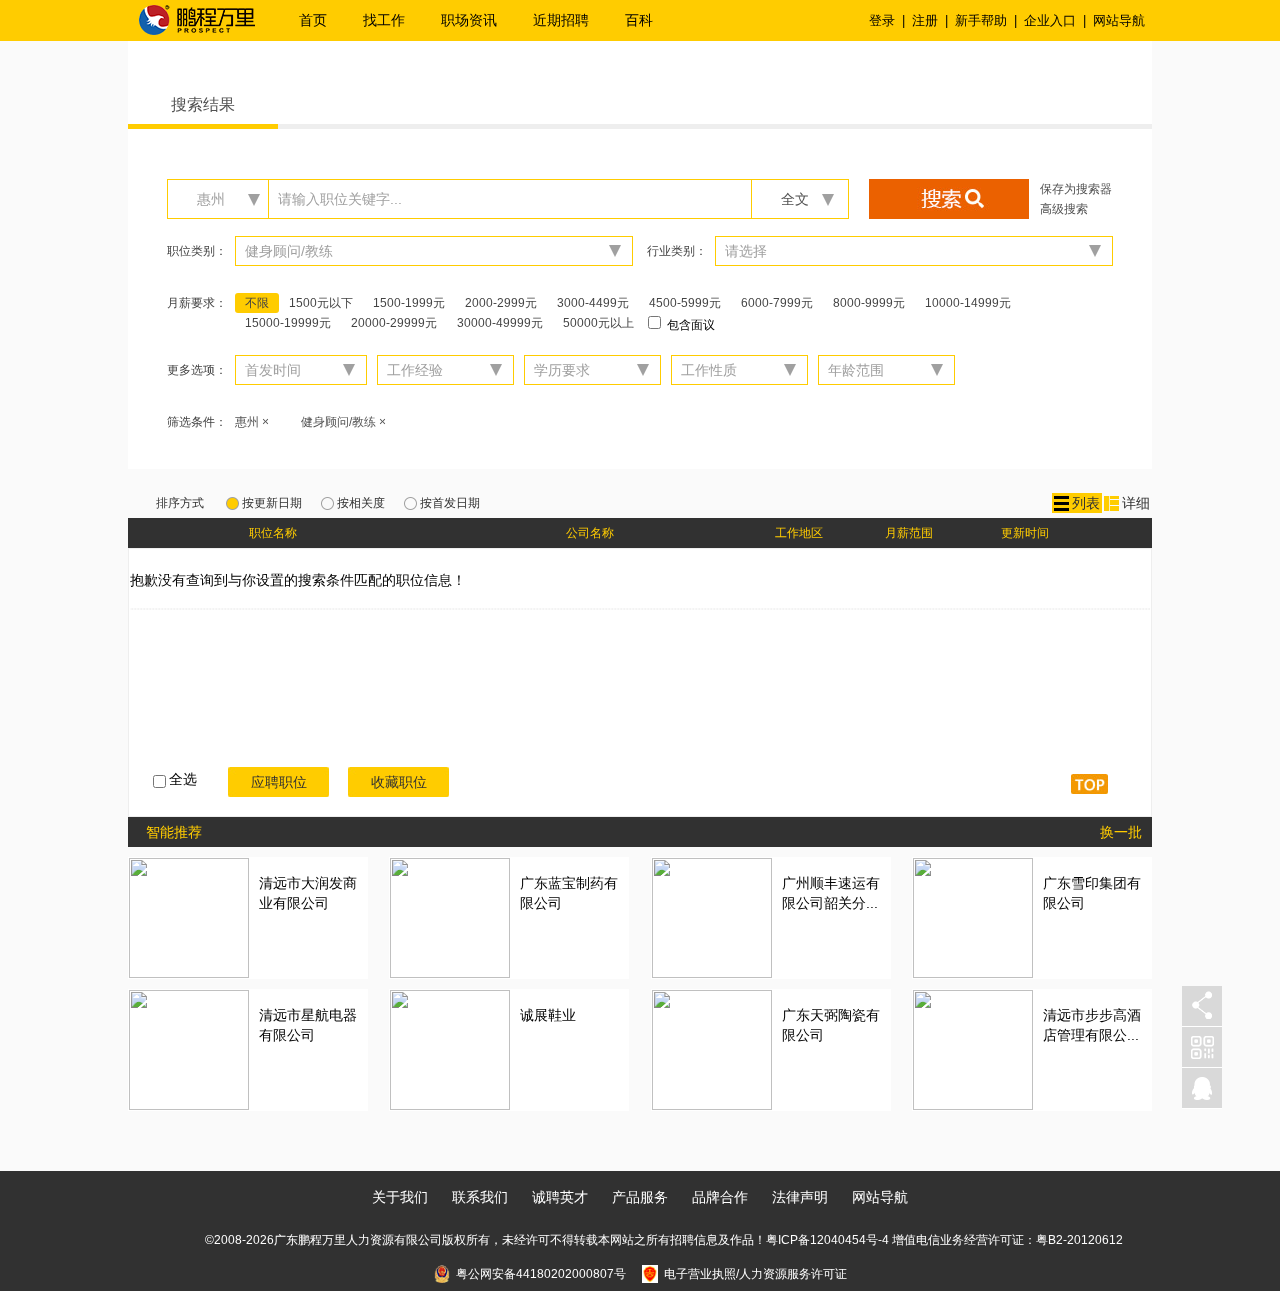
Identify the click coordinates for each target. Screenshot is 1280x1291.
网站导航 (1119, 20)
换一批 (1121, 832)
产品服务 (640, 1197)
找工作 (384, 20)
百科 (639, 20)
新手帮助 (981, 20)
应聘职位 (279, 782)
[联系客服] (1202, 1088)
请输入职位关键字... (340, 199)
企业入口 (1050, 20)
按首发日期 (450, 503)
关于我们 (400, 1197)
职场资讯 (469, 20)
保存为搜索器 (1076, 189)
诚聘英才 (560, 1197)
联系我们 (480, 1197)
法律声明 (800, 1197)
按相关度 (361, 503)
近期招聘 (561, 20)
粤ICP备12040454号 (822, 1240)
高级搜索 (1064, 209)
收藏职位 (399, 782)
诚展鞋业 (548, 1015)
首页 (313, 20)
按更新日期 (272, 503)
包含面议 (689, 325)
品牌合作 (720, 1197)
